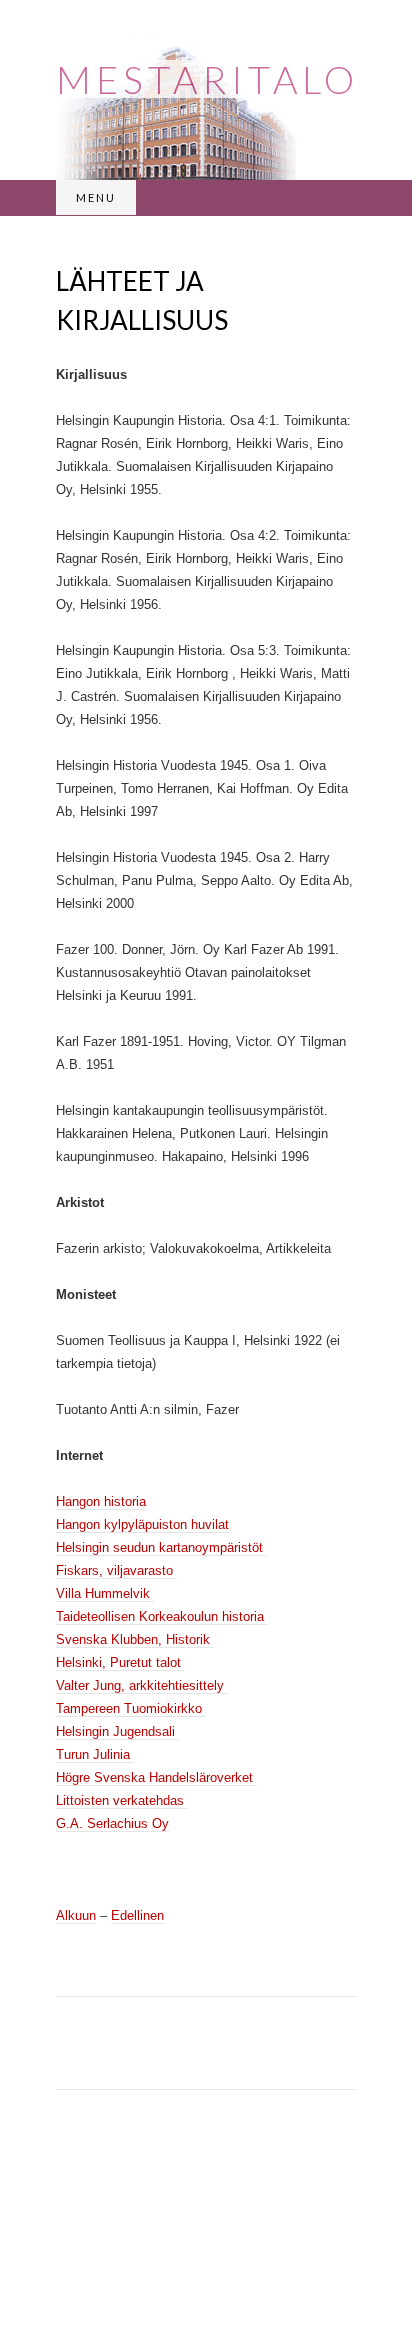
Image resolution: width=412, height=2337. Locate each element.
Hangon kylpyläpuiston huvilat (142, 1524)
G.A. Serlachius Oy (112, 1823)
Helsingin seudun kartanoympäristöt (161, 1547)
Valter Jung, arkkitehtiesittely (142, 1685)
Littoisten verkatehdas (122, 1800)
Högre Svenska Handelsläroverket (156, 1777)
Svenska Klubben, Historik (135, 1639)
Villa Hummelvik (105, 1593)
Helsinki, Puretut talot (120, 1662)
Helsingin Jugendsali (117, 1731)
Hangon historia (101, 1501)
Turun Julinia (95, 1754)
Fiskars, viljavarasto (116, 1570)
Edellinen (137, 1915)
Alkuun (76, 1915)
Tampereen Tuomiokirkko (131, 1708)
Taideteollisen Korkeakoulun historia (162, 1616)
